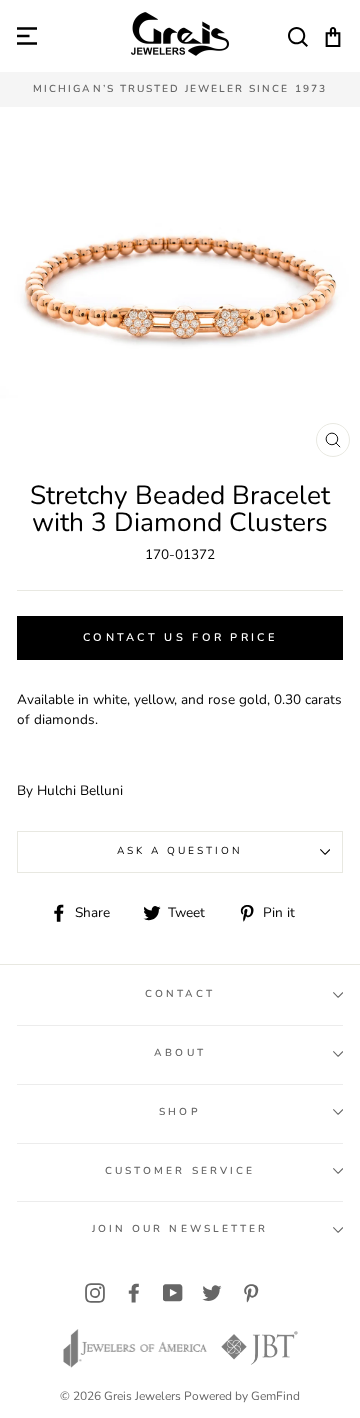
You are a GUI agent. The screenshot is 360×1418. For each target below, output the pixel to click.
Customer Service (180, 1171)
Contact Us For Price (180, 637)
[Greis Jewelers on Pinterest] (251, 1293)
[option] (180, 89)
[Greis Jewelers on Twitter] (212, 1293)
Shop (179, 1112)
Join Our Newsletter (180, 1229)
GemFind (275, 1396)
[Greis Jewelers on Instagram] (95, 1293)
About (179, 1053)
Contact (180, 994)
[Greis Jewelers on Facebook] (134, 1293)
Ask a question (180, 851)
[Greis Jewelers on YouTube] (173, 1293)
